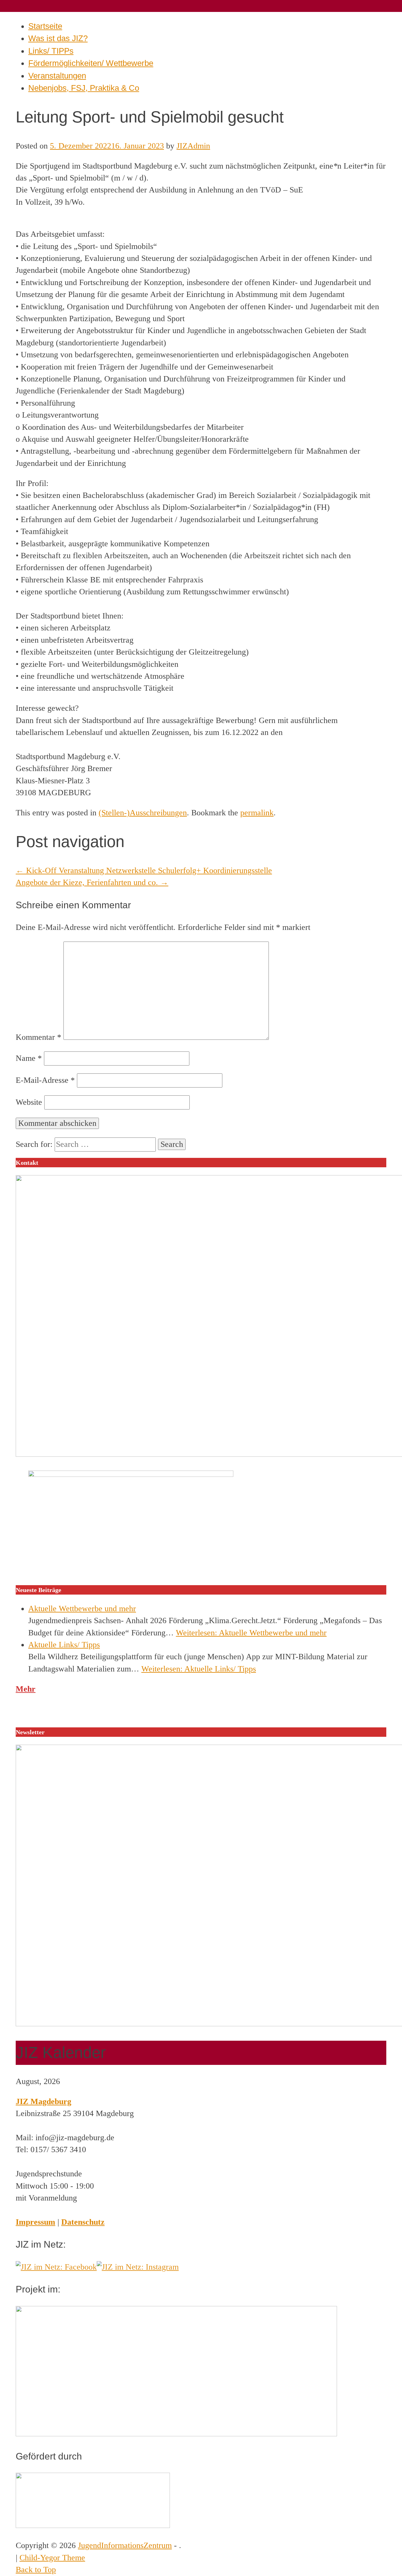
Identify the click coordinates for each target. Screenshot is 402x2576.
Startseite (45, 26)
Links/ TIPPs (51, 51)
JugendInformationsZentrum (125, 2545)
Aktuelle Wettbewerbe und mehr (82, 1609)
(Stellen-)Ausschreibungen (143, 813)
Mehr (26, 1689)
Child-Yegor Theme (52, 2558)
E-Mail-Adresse (45, 1080)
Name (29, 1058)
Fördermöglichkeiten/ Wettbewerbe (91, 63)
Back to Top (36, 2570)
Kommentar (38, 1037)
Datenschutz (83, 2222)
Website (29, 1102)
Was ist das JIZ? (58, 38)
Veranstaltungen (57, 76)
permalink (257, 813)
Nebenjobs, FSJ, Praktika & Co (84, 88)
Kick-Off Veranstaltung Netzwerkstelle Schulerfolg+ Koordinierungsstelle (144, 870)
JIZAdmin (193, 146)
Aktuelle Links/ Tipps (64, 1645)
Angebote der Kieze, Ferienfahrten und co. (92, 882)
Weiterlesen (251, 1633)
